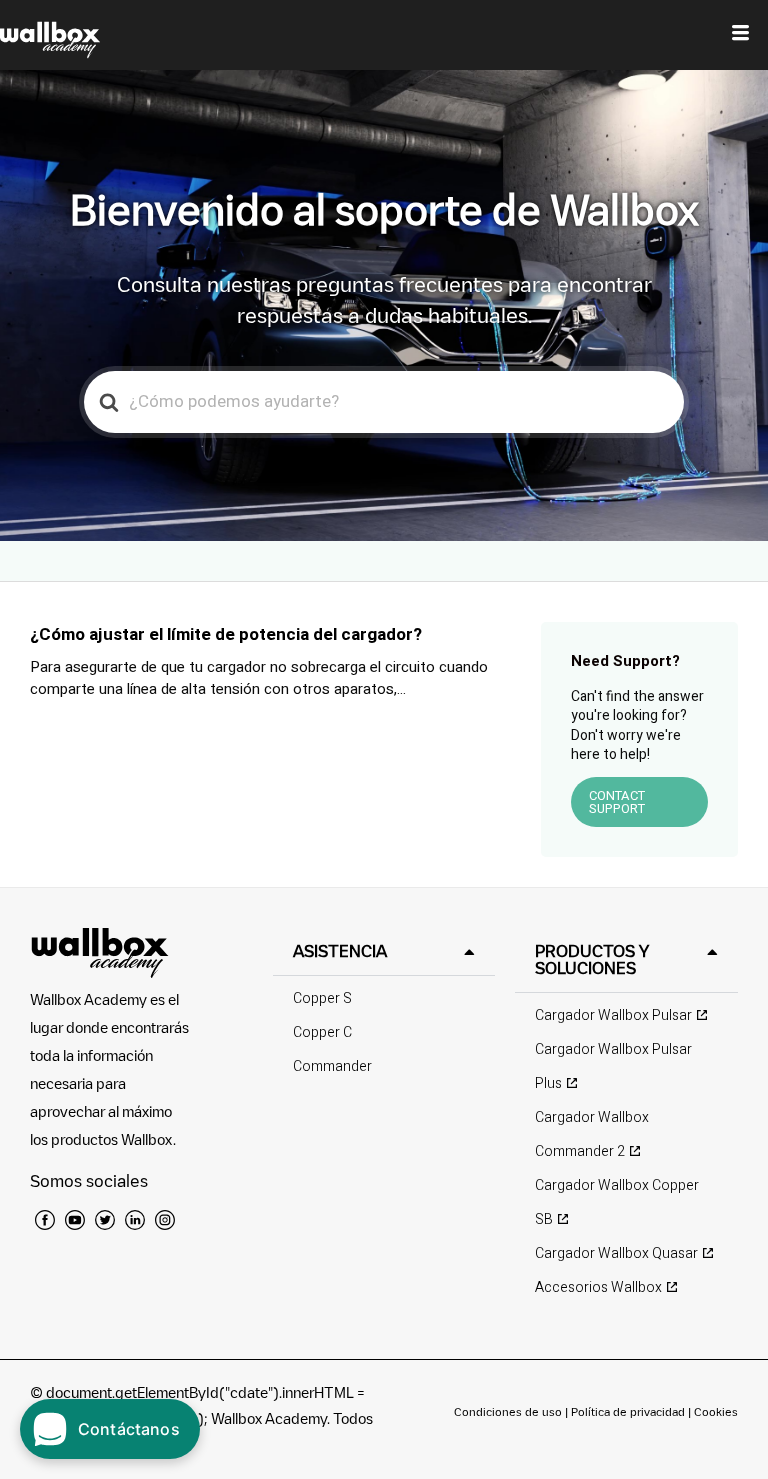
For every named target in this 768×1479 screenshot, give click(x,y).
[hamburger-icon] (740, 35)
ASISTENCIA (340, 951)
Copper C (322, 1032)
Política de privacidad (629, 1411)
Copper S (322, 998)
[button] (384, 951)
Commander (332, 1066)
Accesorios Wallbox (598, 1287)
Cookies (716, 1411)
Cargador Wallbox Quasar (616, 1253)
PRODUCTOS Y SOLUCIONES (592, 959)
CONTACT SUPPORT (617, 802)
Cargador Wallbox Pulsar (613, 1015)
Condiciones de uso (509, 1411)
